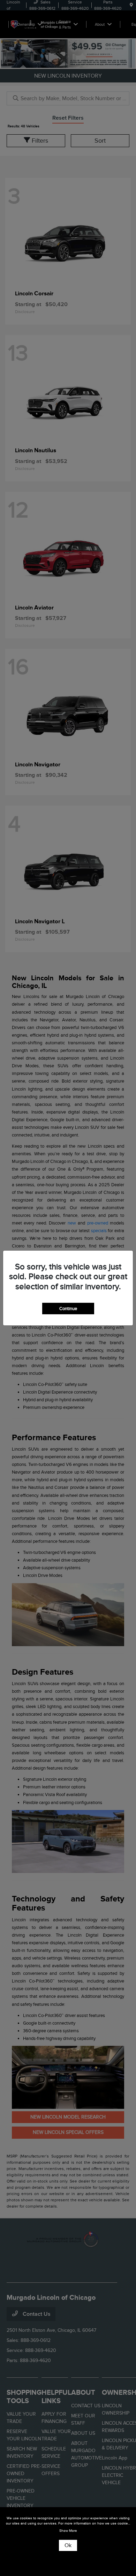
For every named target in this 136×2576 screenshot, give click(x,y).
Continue (68, 1309)
